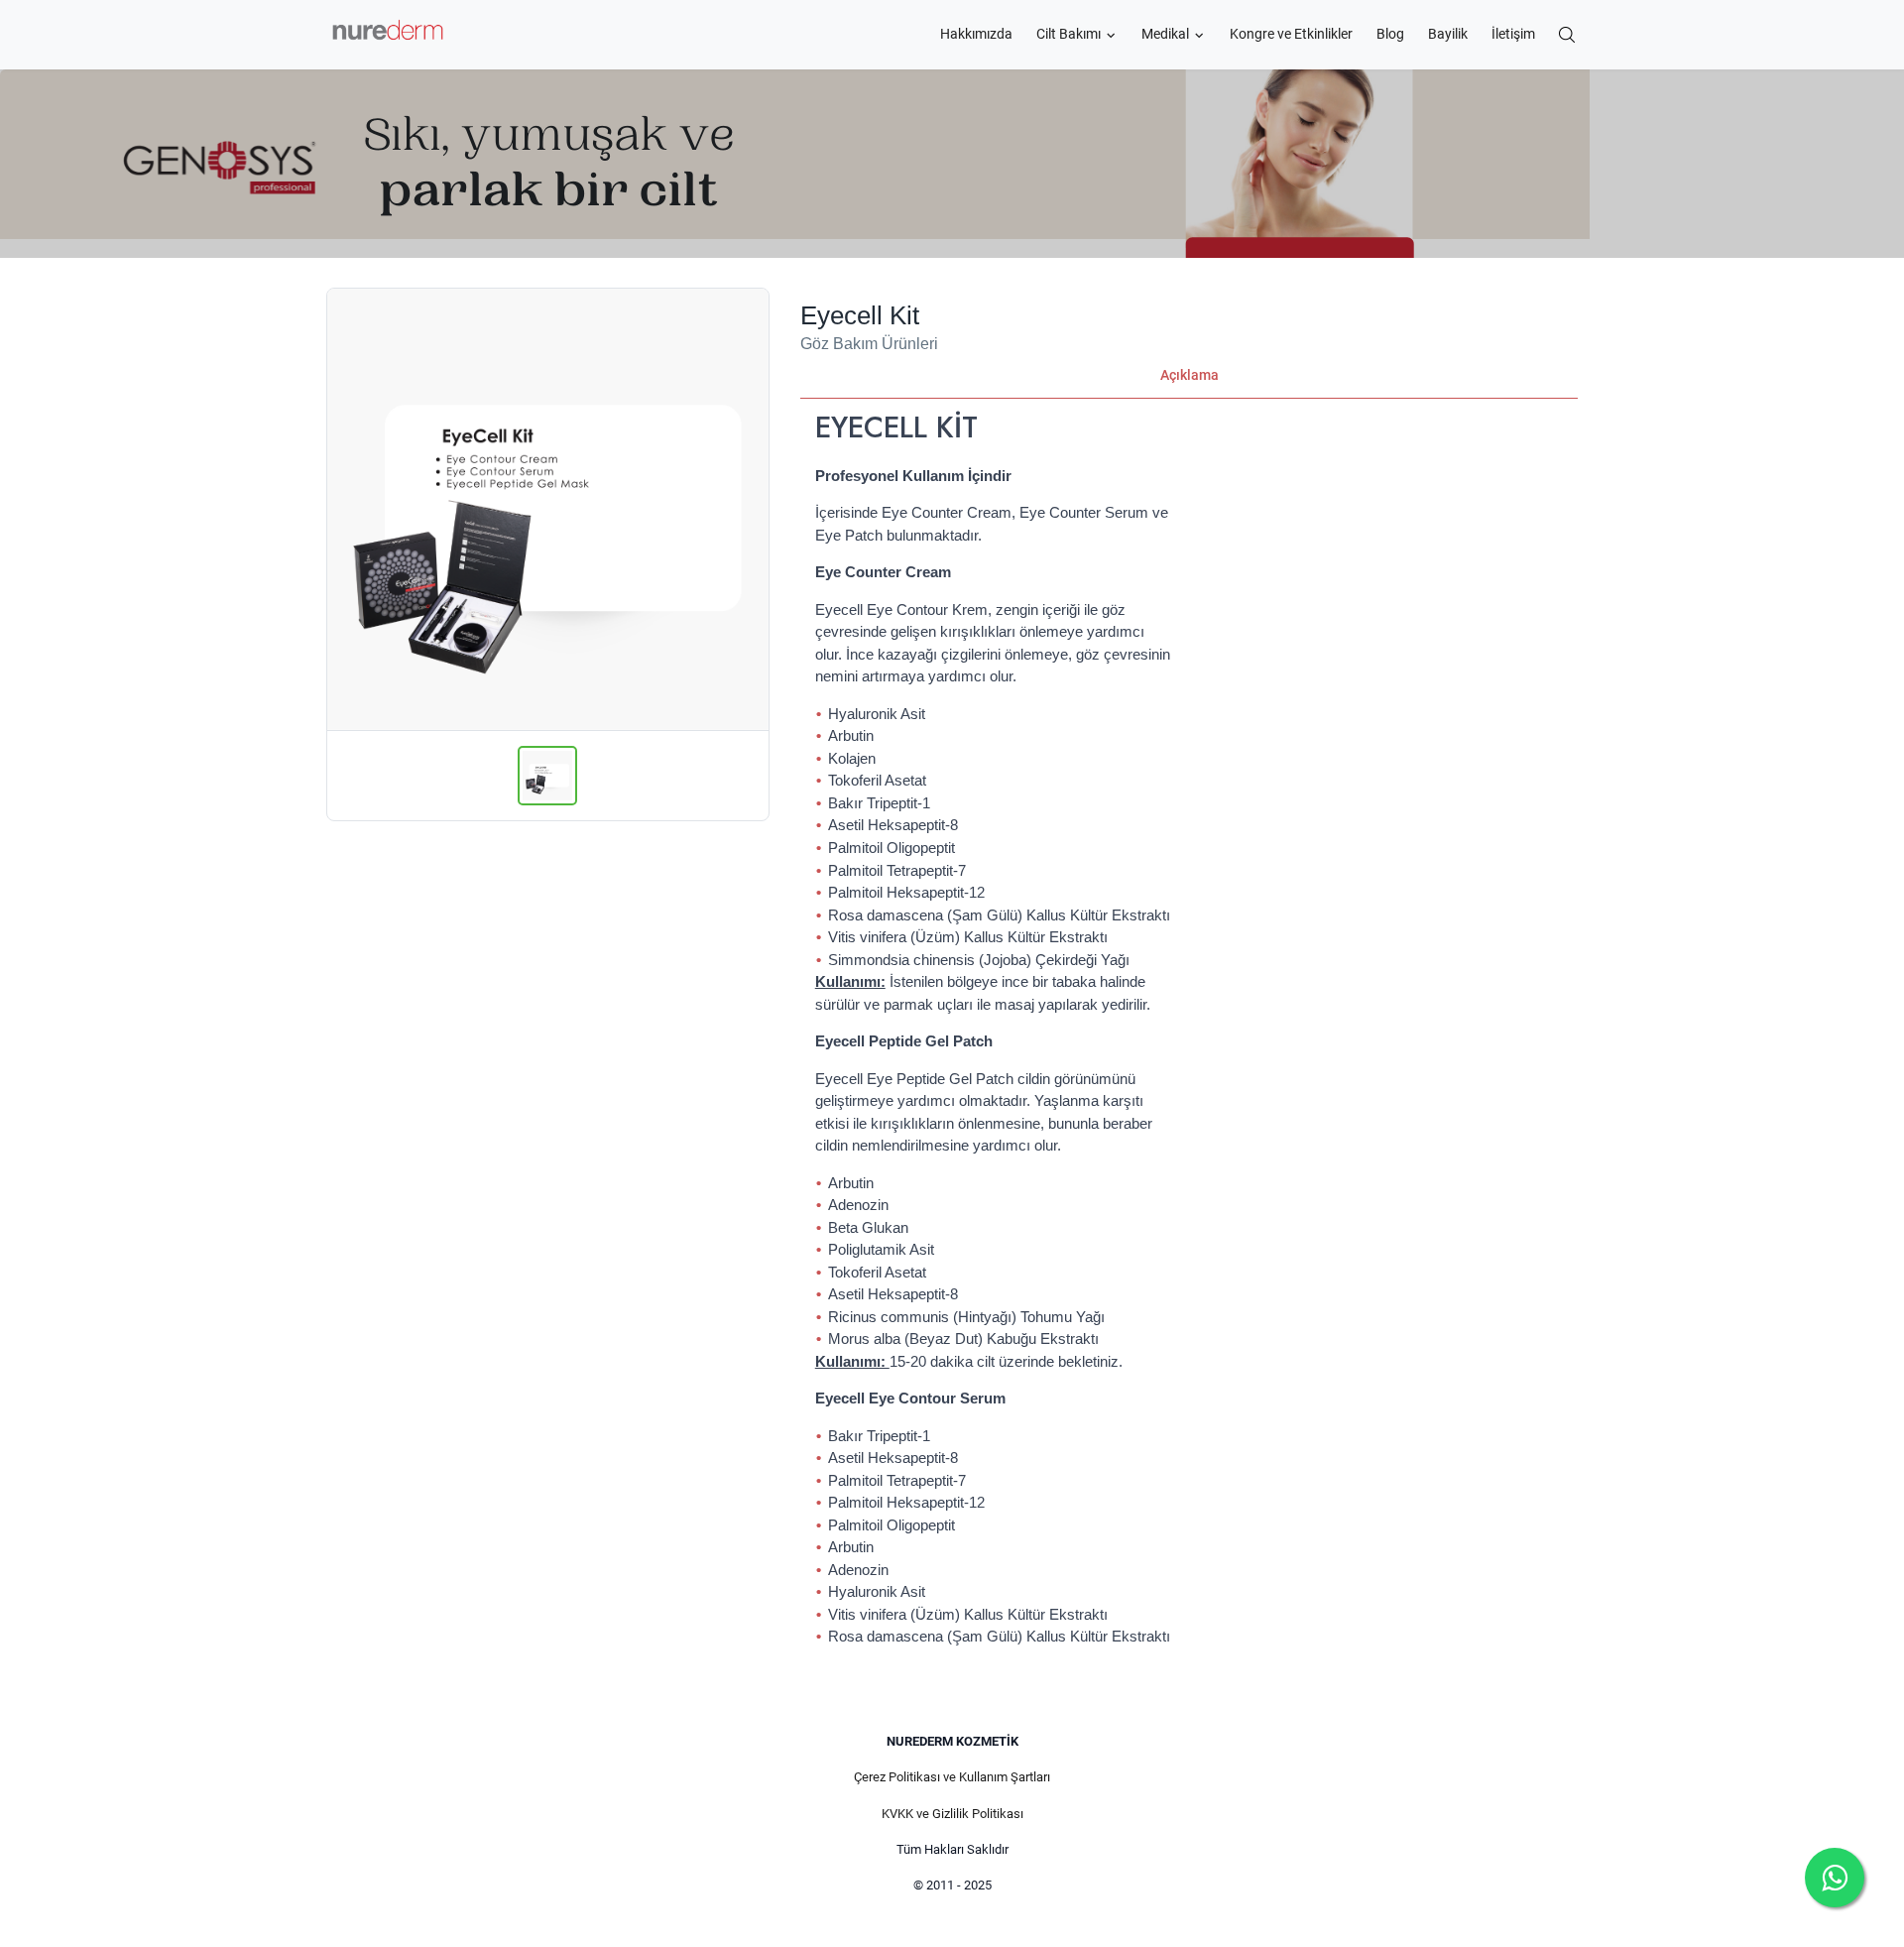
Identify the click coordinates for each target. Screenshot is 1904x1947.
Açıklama (1190, 375)
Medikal (1165, 34)
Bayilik (1448, 34)
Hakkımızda (976, 34)
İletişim (1513, 34)
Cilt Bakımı (1069, 34)
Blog (1390, 34)
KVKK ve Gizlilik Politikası (952, 1814)
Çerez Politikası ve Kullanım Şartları (952, 1777)
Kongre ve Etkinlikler (1291, 34)
